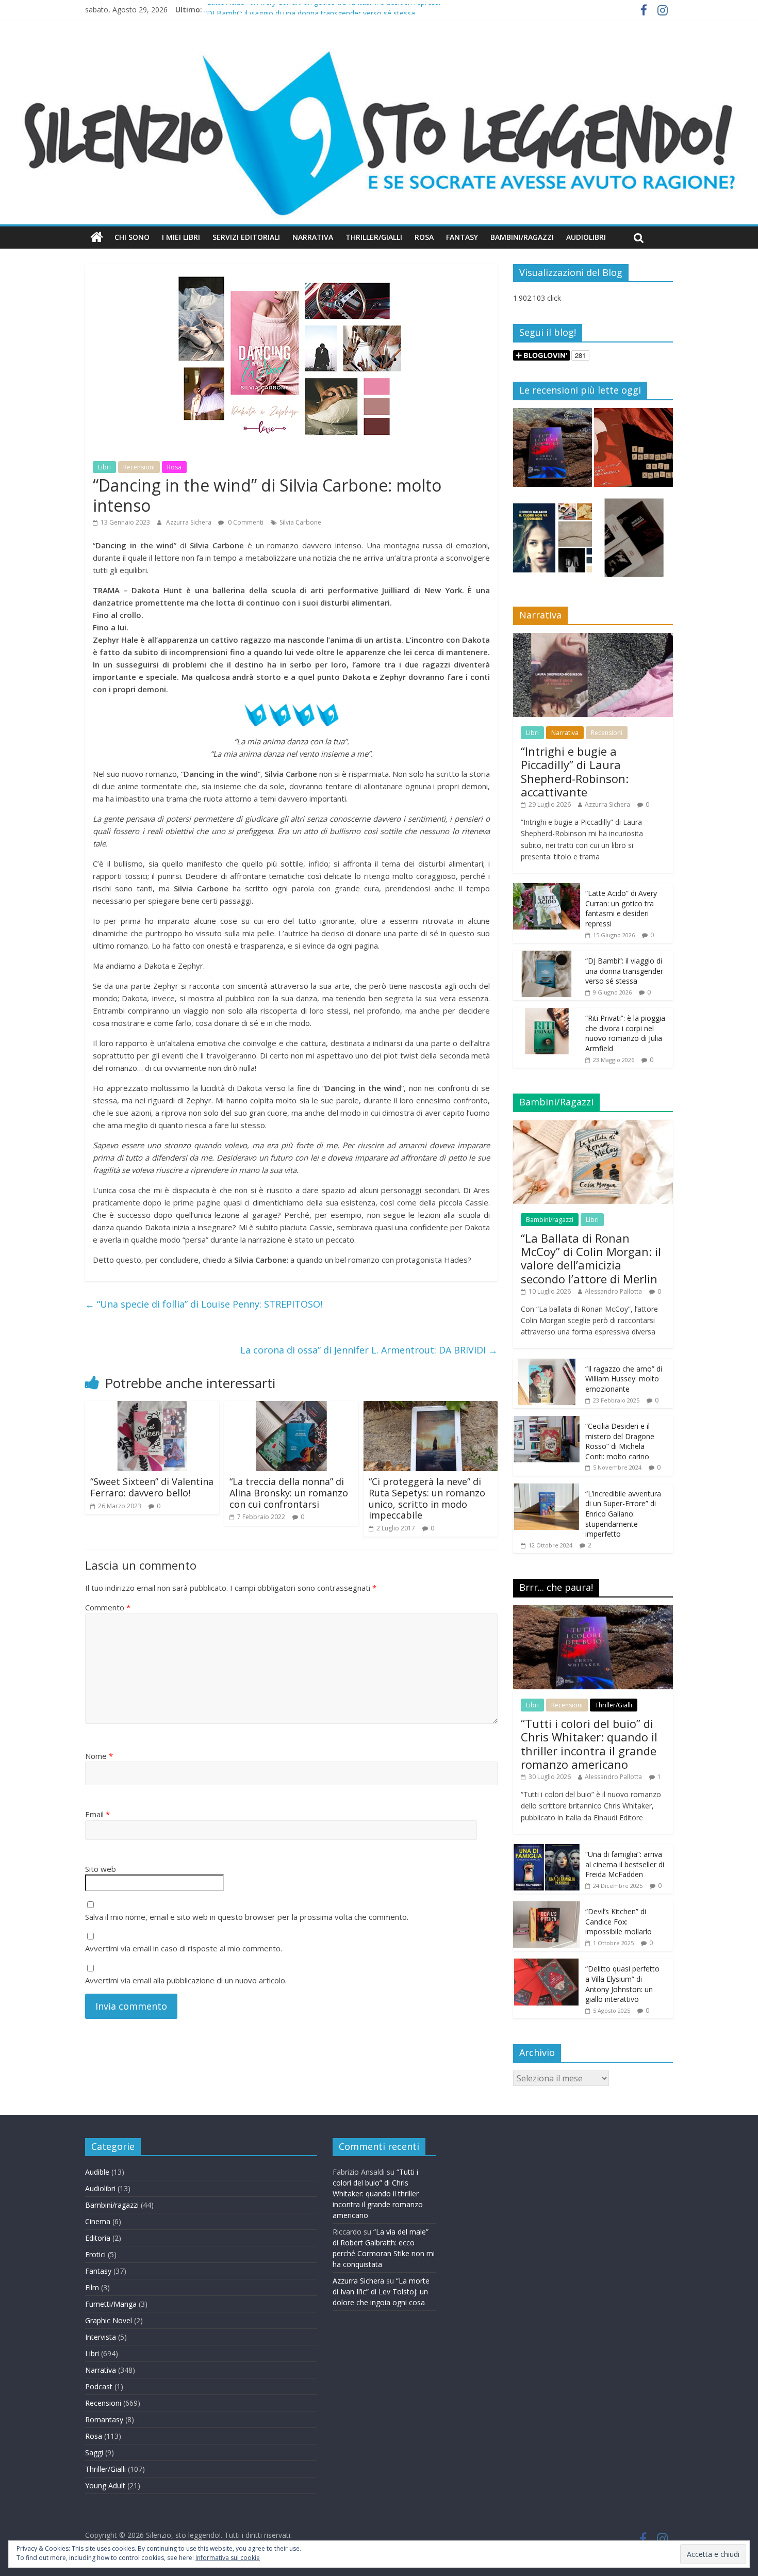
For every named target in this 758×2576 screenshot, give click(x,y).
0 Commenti (245, 522)
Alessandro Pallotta (613, 1291)
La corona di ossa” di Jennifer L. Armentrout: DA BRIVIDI (369, 1350)
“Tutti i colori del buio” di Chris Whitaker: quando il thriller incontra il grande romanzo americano (589, 1744)
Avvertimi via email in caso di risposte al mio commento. (184, 1948)
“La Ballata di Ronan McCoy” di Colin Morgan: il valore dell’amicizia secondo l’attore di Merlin (591, 1258)
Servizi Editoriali (246, 237)
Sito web (101, 1869)
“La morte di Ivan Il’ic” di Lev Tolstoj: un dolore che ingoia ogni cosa (381, 2292)
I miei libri (181, 237)
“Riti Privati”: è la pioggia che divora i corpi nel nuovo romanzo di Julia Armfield (625, 1033)
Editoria (98, 2238)
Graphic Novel (109, 2320)
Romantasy (104, 2419)
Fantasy (462, 237)
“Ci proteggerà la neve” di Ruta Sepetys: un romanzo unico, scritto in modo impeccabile (427, 1498)
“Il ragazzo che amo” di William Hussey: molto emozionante (624, 1379)
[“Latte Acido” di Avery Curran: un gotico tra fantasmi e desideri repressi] (547, 888)
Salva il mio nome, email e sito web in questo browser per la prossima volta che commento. (247, 1917)
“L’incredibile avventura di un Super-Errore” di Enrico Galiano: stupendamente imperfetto (623, 1514)
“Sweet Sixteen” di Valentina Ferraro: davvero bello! (152, 1487)
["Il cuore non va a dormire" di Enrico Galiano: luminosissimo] (553, 542)
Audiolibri (586, 237)
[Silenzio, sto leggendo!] (379, 49)
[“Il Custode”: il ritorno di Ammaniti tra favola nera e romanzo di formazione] (633, 542)
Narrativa (313, 237)
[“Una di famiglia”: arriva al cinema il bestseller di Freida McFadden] (547, 1849)
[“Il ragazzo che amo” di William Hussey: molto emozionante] (547, 1364)
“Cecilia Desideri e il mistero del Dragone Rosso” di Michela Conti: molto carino (620, 1441)
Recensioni (139, 467)
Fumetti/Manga (111, 2304)
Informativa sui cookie (228, 2558)
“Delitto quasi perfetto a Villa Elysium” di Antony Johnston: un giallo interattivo (622, 1984)
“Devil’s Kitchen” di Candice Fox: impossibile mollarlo (619, 1921)
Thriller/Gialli (374, 237)
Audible (97, 2172)
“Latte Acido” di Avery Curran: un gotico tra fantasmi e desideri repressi (322, 10)
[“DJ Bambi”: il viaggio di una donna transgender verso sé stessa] (547, 956)
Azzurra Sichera (190, 522)
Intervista (101, 2337)
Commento (108, 1607)
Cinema (98, 2221)
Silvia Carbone (300, 522)
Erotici (95, 2254)
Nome (99, 1756)
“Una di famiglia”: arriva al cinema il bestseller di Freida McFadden (625, 1864)
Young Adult (105, 2485)
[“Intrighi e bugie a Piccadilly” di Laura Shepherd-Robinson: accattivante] (593, 638)
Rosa (424, 237)
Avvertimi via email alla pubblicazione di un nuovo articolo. (186, 1980)
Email (97, 1814)
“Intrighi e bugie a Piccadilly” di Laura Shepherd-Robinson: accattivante (575, 771)
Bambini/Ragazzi (522, 237)
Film (92, 2287)
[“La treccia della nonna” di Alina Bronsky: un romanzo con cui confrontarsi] (291, 1407)
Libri (104, 467)
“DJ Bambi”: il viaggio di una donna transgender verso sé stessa (624, 971)
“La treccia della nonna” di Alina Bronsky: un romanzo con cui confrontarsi (289, 1493)
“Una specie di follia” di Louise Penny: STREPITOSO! (204, 1304)
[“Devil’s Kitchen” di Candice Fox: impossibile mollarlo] (547, 1907)
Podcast (99, 2386)
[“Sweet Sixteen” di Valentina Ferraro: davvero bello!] (152, 1407)
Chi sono (132, 237)
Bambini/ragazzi (550, 1220)
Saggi (94, 2452)
